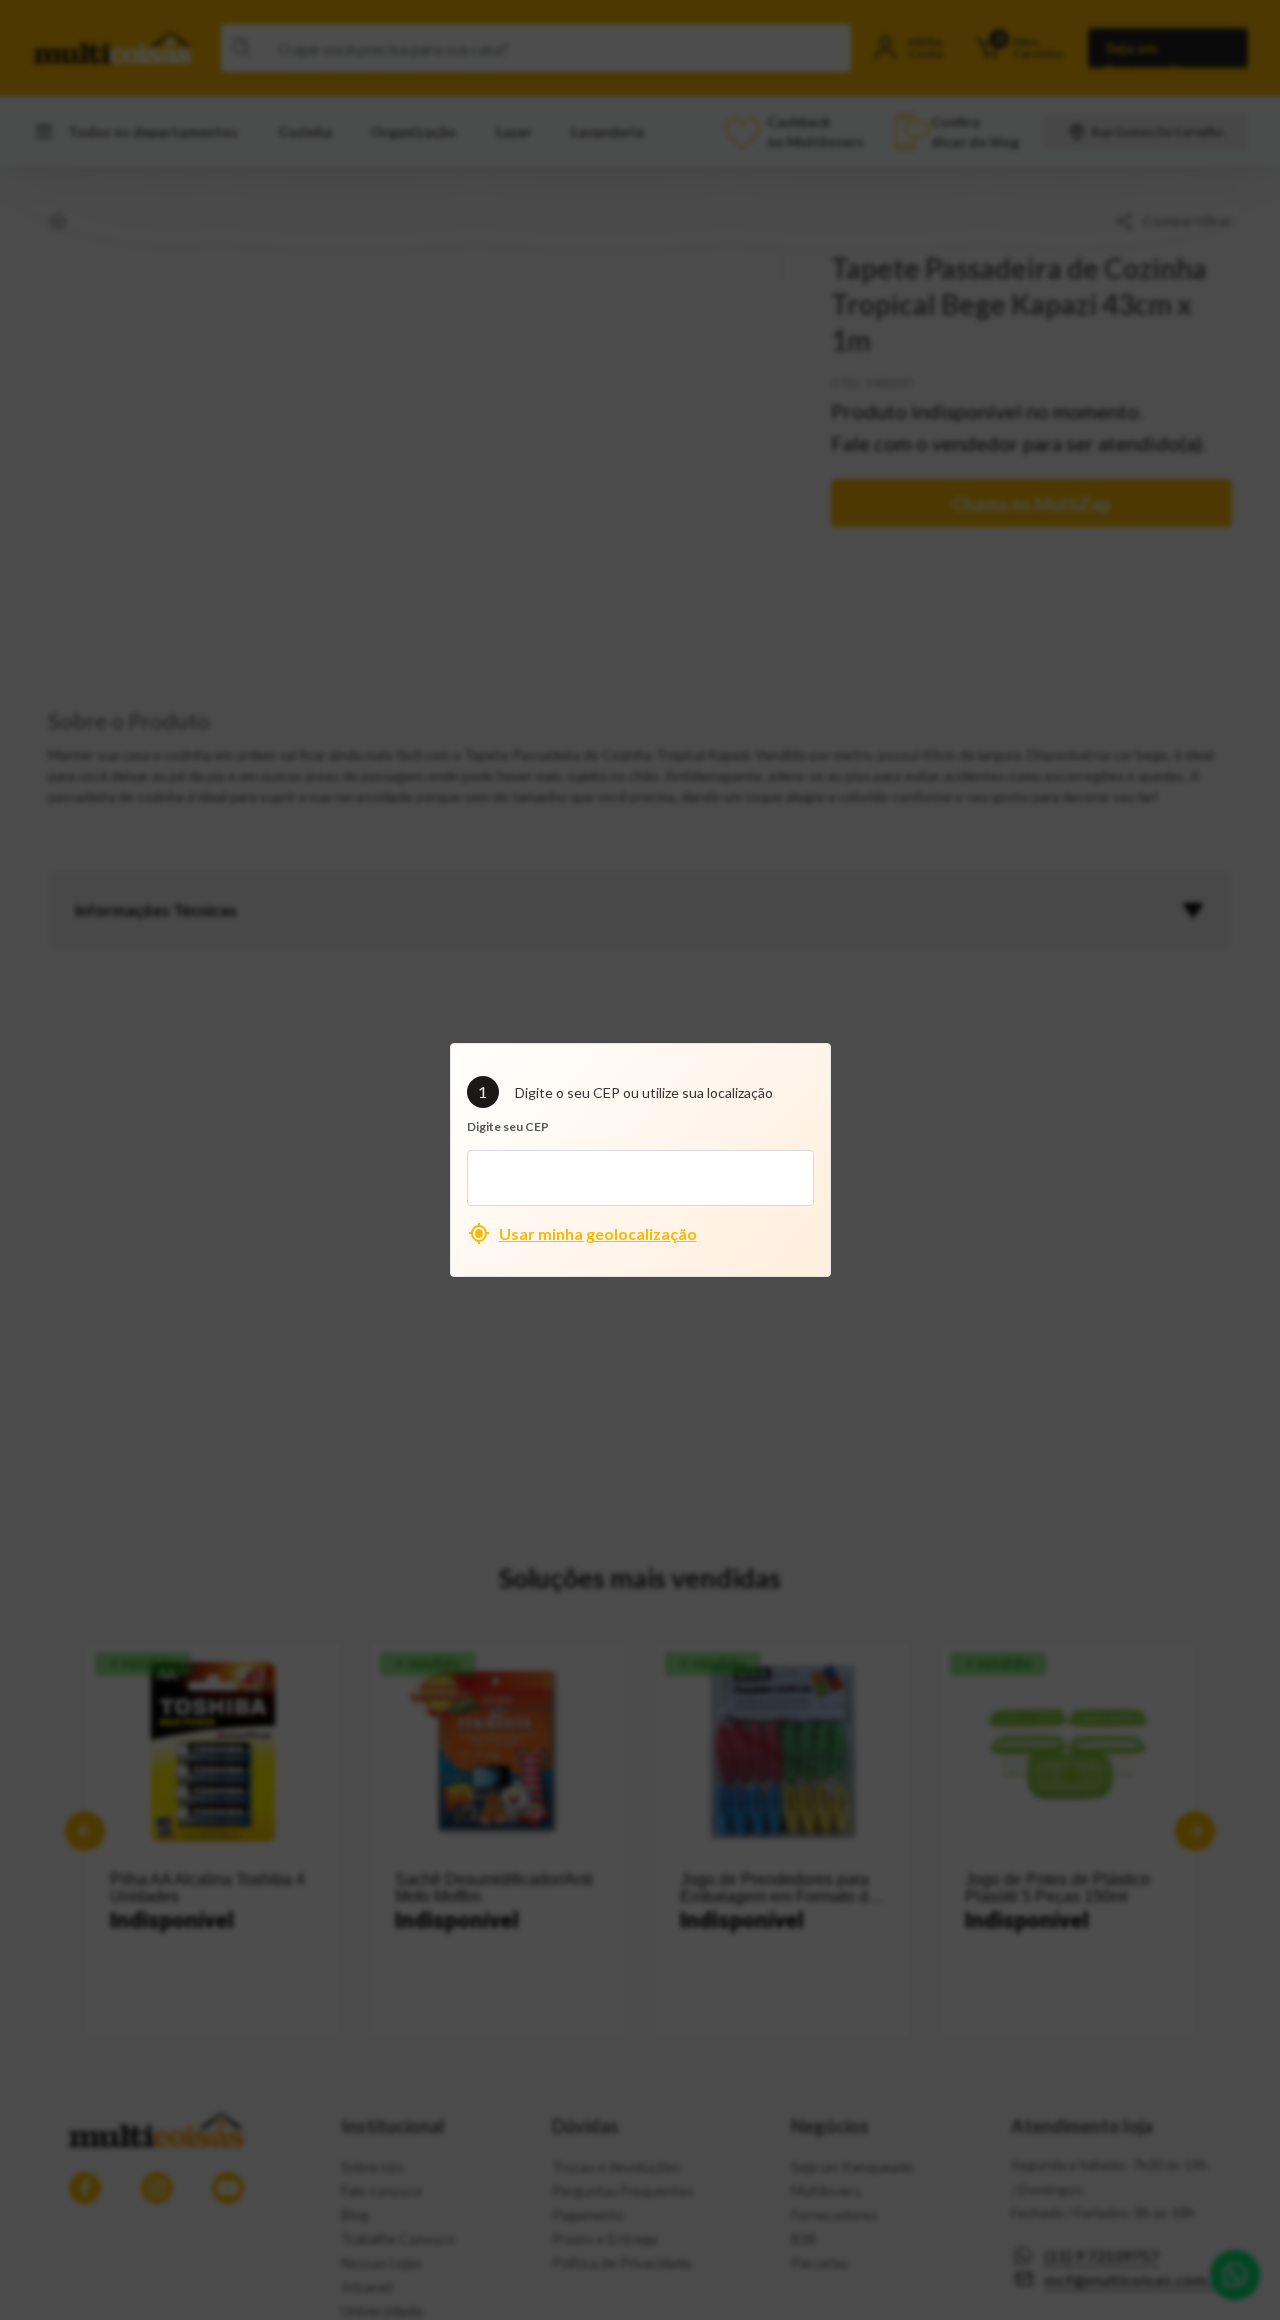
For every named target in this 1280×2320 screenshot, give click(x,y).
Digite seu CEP (508, 1126)
